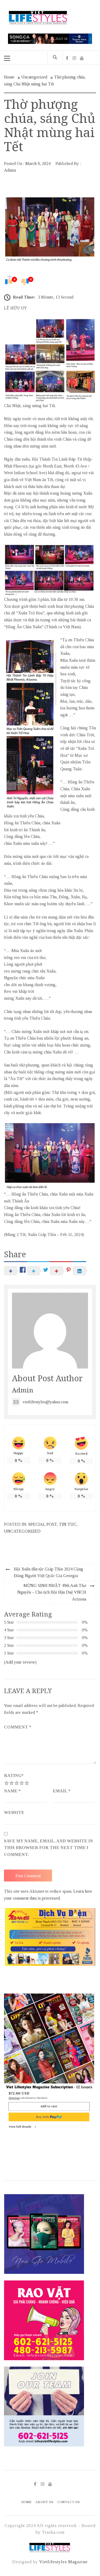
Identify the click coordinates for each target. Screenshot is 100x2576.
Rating (14, 1775)
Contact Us (69, 2502)
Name (12, 1791)
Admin (10, 170)
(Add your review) (20, 1662)
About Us (45, 2502)
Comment (18, 1727)
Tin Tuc (68, 1524)
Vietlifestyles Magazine (63, 2562)
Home (27, 2502)
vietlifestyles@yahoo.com (45, 1402)
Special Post (43, 1524)
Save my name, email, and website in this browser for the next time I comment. (49, 1848)
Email (62, 1791)
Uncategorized (22, 1531)
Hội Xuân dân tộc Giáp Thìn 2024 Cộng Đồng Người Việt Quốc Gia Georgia (49, 1572)
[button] (87, 1937)
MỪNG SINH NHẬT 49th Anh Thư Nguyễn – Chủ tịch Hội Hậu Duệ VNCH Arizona (52, 1592)
